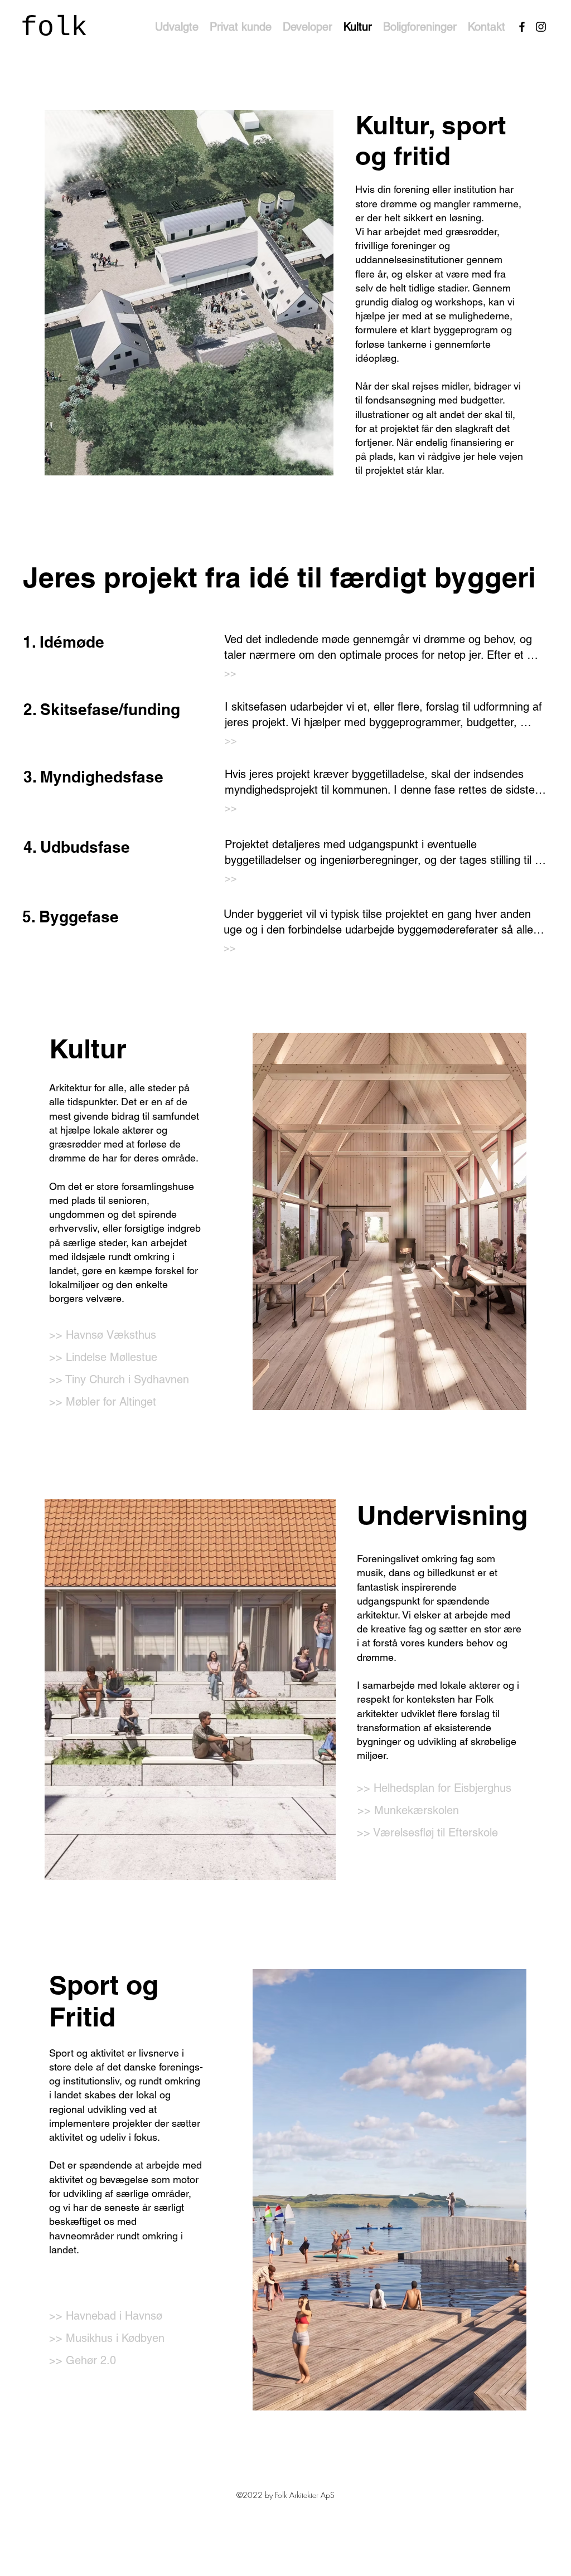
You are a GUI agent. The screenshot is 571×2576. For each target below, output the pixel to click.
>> (230, 673)
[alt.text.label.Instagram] (541, 27)
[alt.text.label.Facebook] (522, 27)
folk (54, 28)
